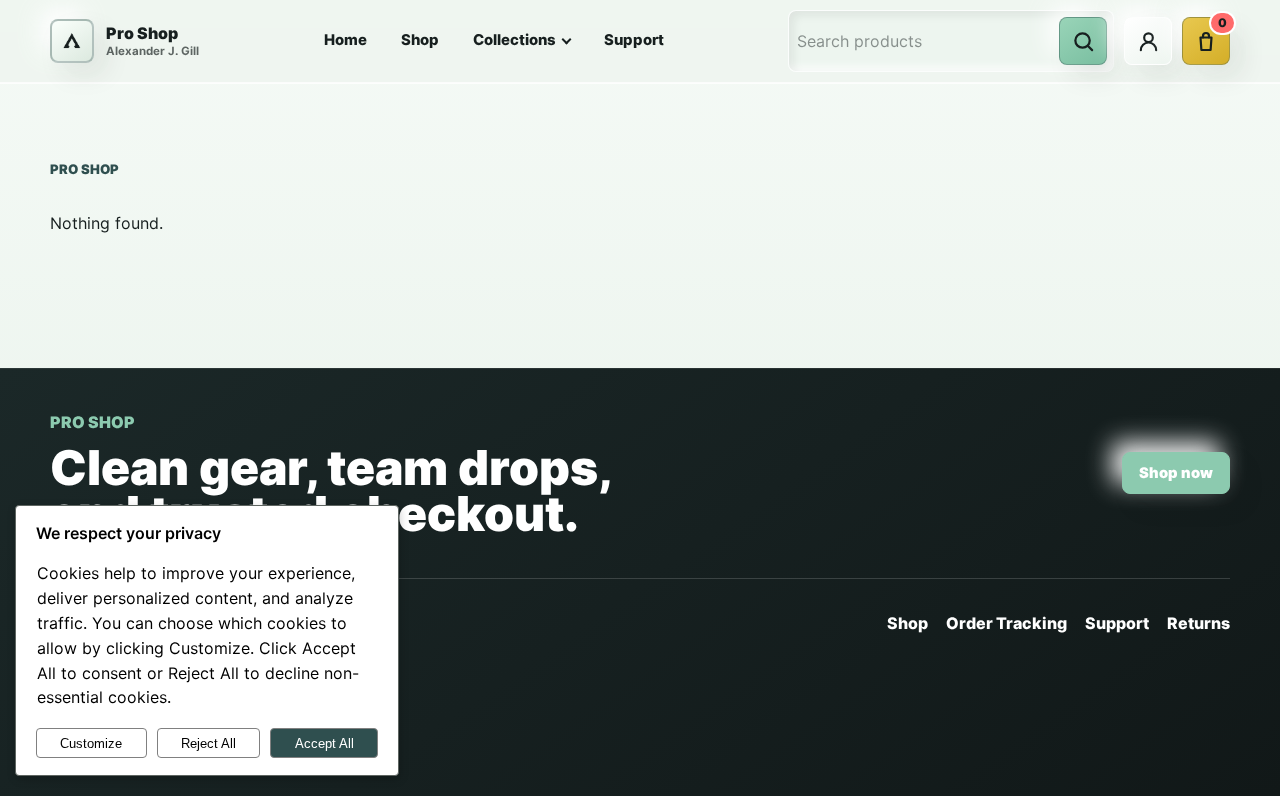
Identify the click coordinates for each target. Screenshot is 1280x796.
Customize (91, 743)
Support (634, 40)
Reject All (208, 743)
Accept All (324, 743)
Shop (420, 40)
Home (345, 40)
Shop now (1176, 473)
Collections (514, 40)
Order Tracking (1006, 623)
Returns (1198, 623)
